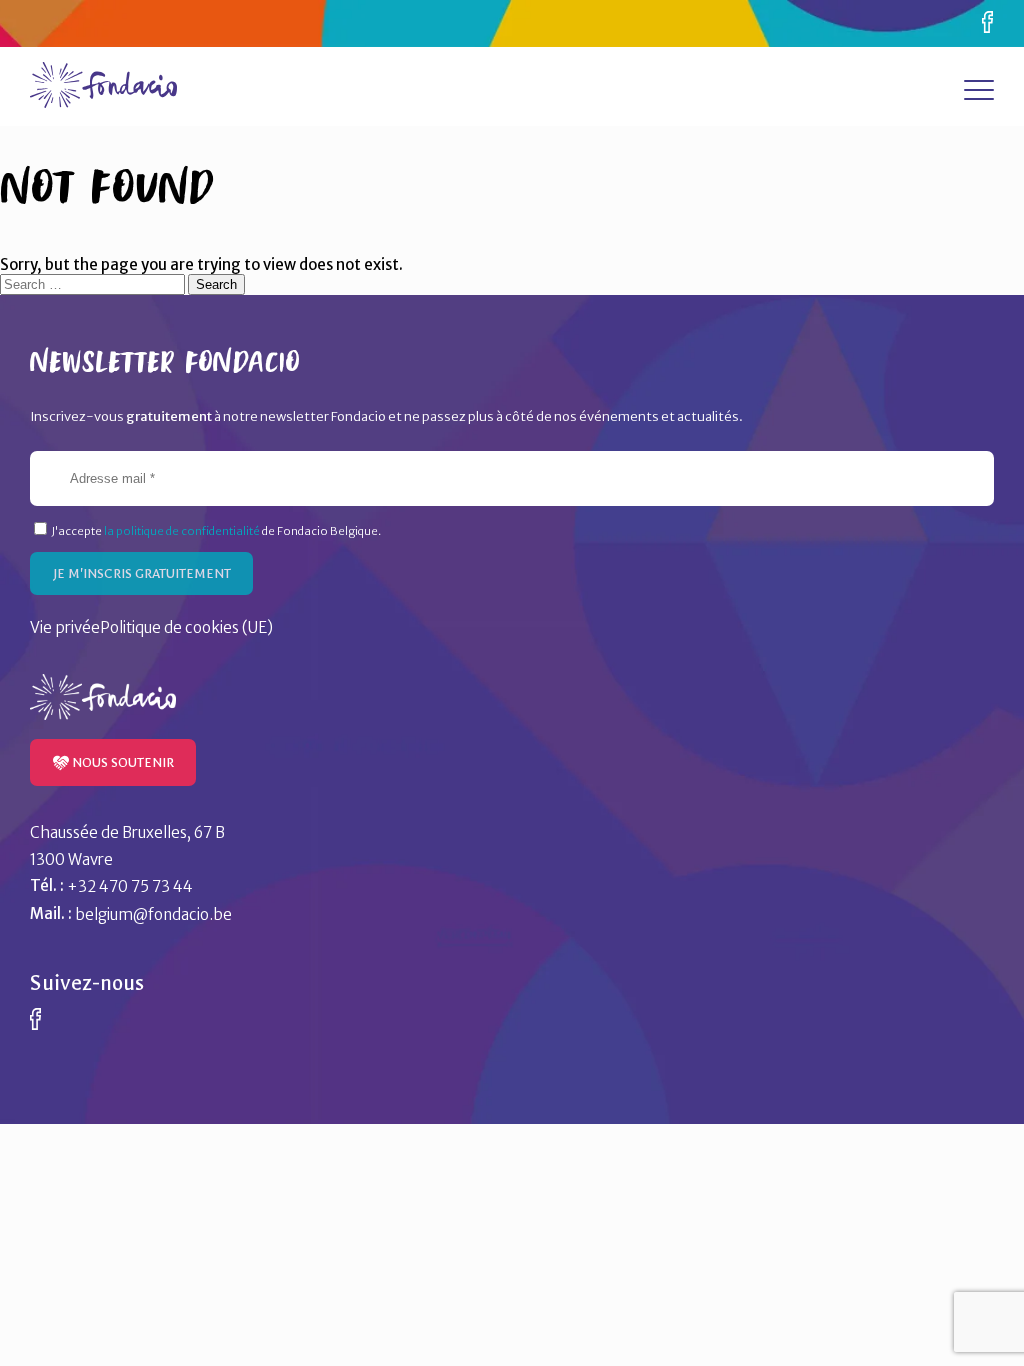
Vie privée (65, 627)
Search (216, 284)
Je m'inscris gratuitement (142, 573)
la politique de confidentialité (182, 531)
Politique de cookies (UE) (186, 627)
